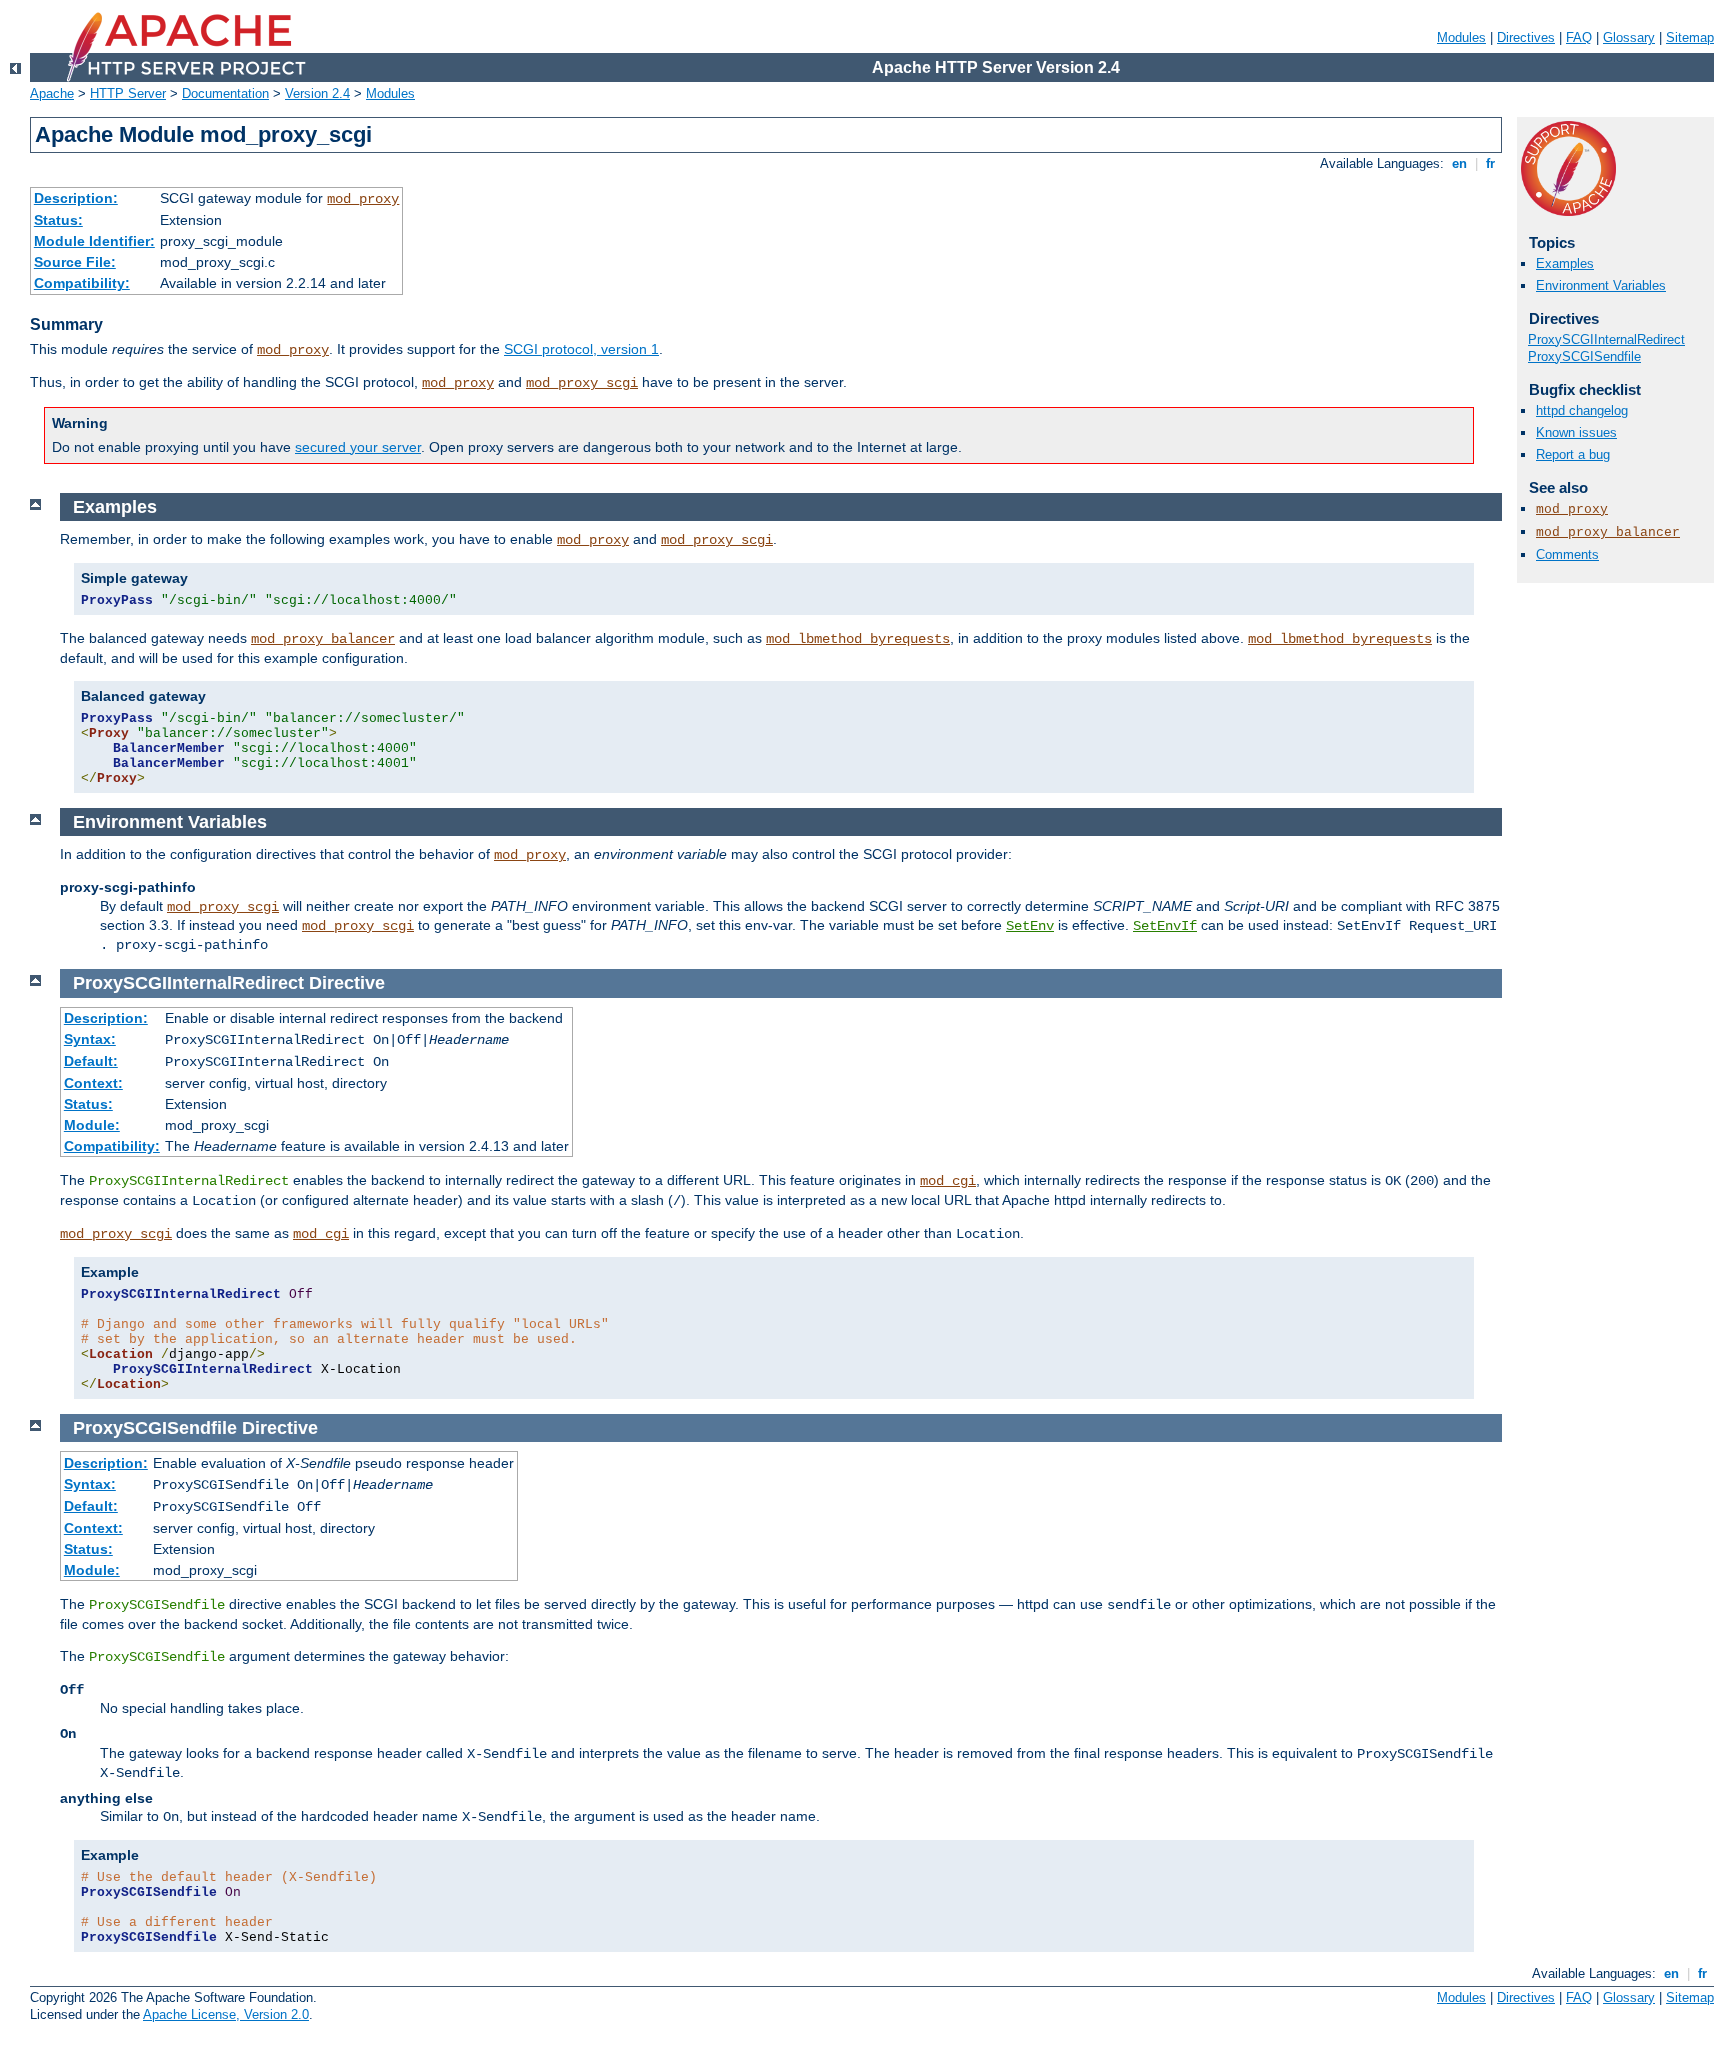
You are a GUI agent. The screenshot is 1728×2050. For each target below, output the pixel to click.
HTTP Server (128, 93)
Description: (76, 198)
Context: (93, 1083)
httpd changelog (1582, 410)
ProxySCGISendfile (1584, 356)
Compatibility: (82, 283)
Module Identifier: (94, 241)
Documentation (225, 93)
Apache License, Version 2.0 (226, 2014)
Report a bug (1573, 454)
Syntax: (90, 1039)
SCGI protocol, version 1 (581, 349)
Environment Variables (1601, 285)
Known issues (1576, 432)
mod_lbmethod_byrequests (858, 639)
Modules (1461, 37)
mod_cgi (948, 1181)
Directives (1526, 37)
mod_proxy (363, 199)
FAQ (1579, 37)
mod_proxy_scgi (582, 383)
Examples (1565, 263)
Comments (1567, 554)
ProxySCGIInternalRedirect (1606, 339)
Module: (92, 1125)
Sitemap (1690, 37)
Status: (58, 220)
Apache (52, 93)
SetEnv (1030, 926)
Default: (91, 1061)
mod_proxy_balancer (1608, 532)
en (1459, 163)
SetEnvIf (1165, 926)
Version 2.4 (317, 93)
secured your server (358, 447)
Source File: (75, 262)
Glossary (1629, 37)
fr (1490, 163)
